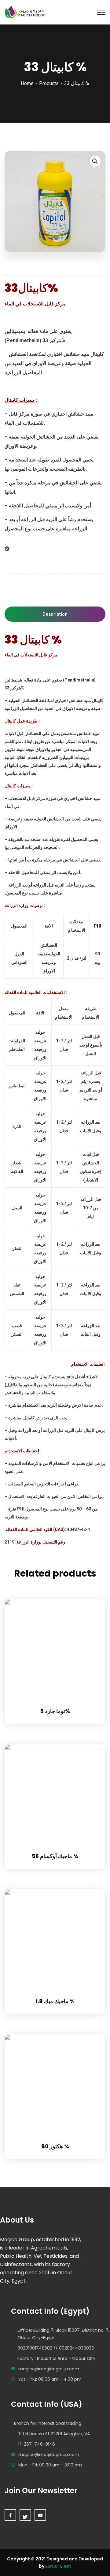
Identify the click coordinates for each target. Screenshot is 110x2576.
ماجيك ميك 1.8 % (55, 2001)
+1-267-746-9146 (36, 2444)
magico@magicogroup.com (49, 2369)
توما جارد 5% (55, 1711)
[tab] (55, 614)
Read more (93, 1599)
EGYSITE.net (58, 2566)
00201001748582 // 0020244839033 (56, 2348)
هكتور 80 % (55, 2146)
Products (49, 83)
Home (27, 83)
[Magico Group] (25, 12)
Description (55, 614)
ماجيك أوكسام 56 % (55, 1856)
